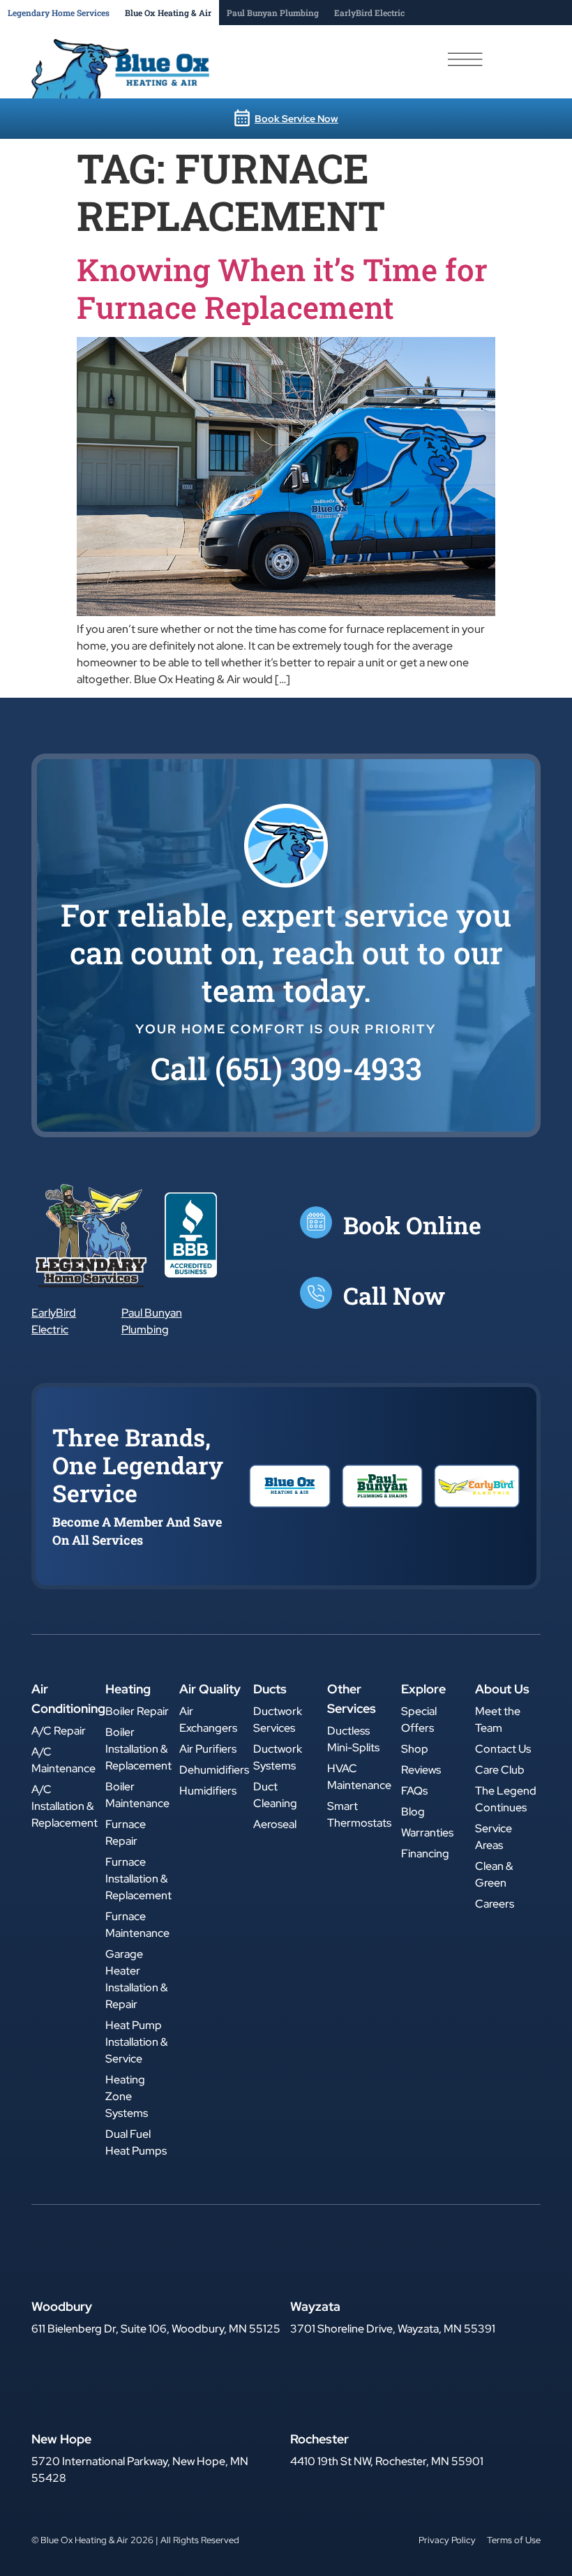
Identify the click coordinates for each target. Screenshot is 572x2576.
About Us (502, 1689)
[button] (286, 1068)
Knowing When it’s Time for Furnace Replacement (282, 288)
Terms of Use (514, 2540)
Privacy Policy (447, 2540)
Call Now (394, 1295)
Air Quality (210, 1689)
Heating (128, 1689)
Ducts (270, 1689)
